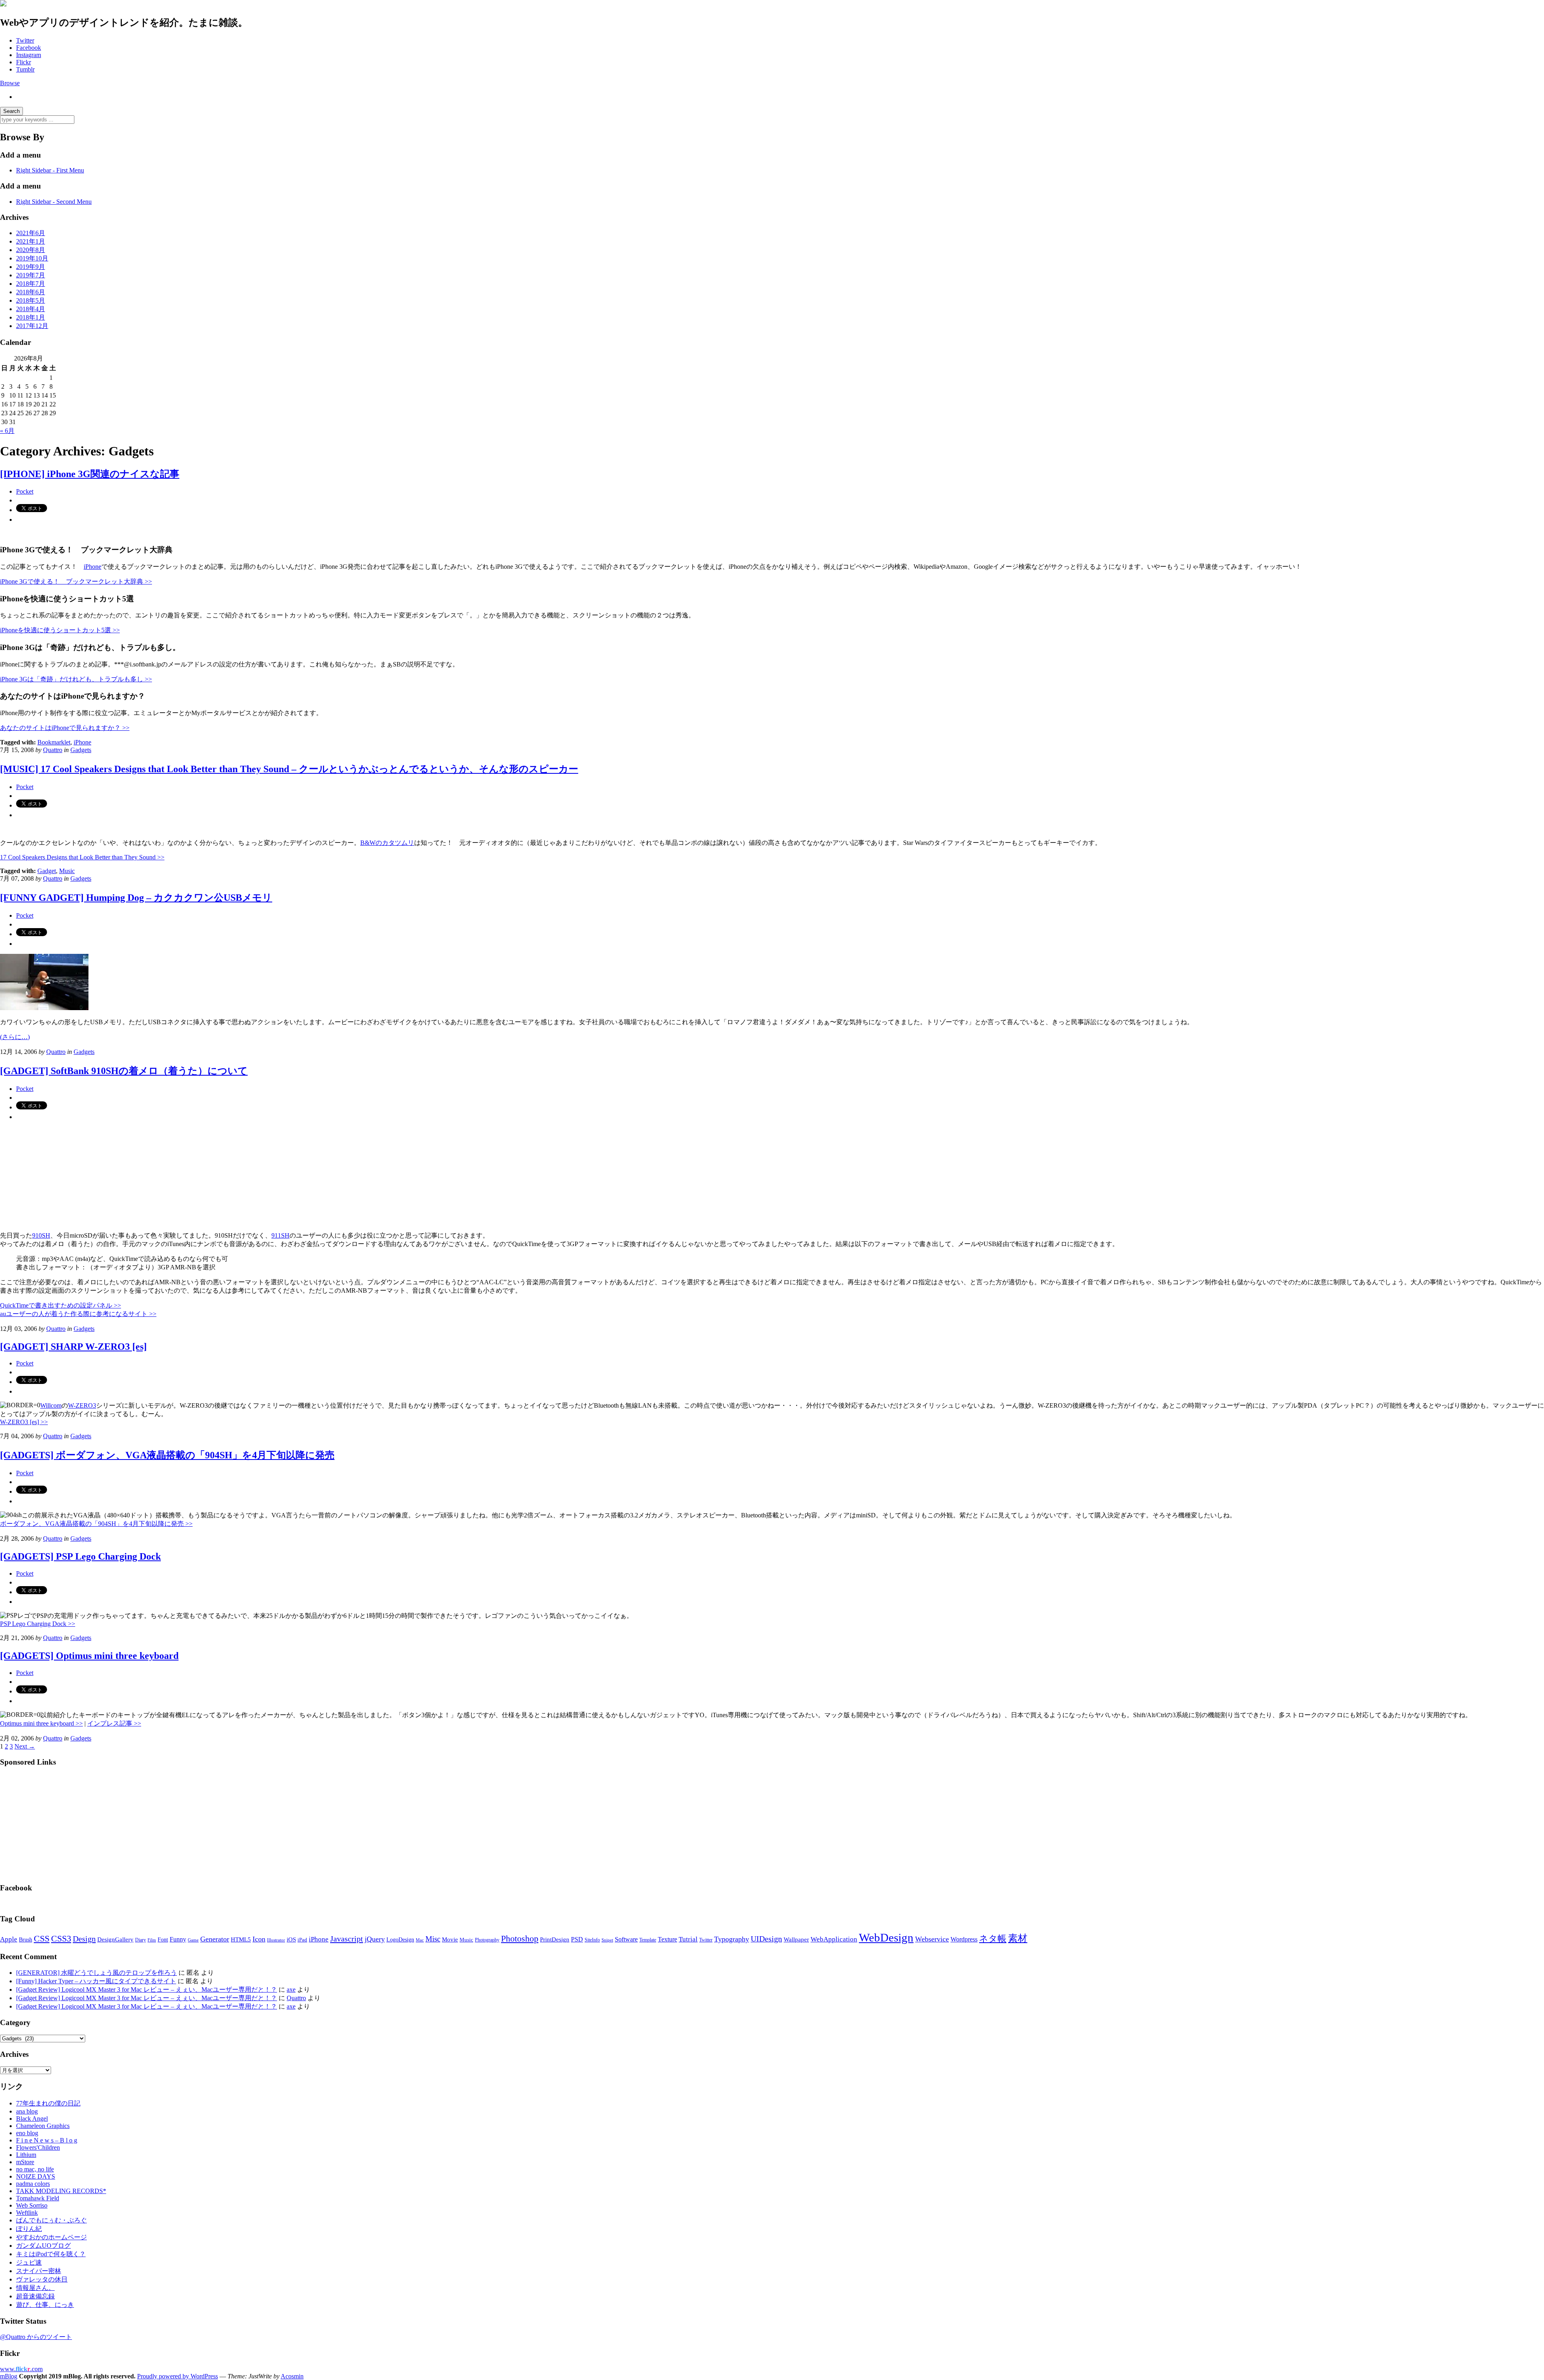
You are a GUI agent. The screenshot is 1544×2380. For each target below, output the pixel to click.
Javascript (347, 1939)
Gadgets (81, 750)
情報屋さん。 (35, 2288)
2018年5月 (31, 300)
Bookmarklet (54, 742)
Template (648, 1940)
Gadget (47, 871)
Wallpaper (796, 1939)
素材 (1018, 1938)
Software (626, 1939)
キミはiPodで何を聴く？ (51, 2254)
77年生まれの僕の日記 (48, 2103)
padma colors (33, 2184)
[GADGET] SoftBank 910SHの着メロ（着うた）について (124, 1071)
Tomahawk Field (38, 2198)
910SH (41, 1235)
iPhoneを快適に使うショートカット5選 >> (60, 630)
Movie (450, 1939)
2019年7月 (31, 275)
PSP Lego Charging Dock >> (38, 1624)
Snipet (607, 1940)
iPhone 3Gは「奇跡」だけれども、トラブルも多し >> (76, 679)
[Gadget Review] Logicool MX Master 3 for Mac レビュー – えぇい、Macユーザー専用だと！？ (147, 1989)
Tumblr (25, 69)
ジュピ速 (29, 2262)
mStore (25, 2162)
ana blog (27, 2111)
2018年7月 (31, 284)
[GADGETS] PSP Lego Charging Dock (80, 1556)
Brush (26, 1940)
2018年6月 (31, 292)
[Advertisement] (60, 1824)
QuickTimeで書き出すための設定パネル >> (61, 1305)
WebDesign (886, 1937)
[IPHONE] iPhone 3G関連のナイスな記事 (90, 474)
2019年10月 (32, 258)
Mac (420, 1940)
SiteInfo (592, 1940)
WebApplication (834, 1939)
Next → (25, 1746)
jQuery (375, 1939)
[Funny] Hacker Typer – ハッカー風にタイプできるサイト (96, 1981)
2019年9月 (31, 267)
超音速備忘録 (35, 2296)
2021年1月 (31, 241)
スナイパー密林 (39, 2271)
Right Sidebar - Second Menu (54, 202)
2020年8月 (31, 250)
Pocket (25, 491)
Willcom (51, 1405)
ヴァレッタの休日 (42, 2279)
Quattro (53, 750)
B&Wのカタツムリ (387, 843)
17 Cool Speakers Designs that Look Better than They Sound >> (82, 857)
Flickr (24, 62)
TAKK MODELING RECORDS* (61, 2191)
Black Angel (32, 2119)
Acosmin (292, 2376)
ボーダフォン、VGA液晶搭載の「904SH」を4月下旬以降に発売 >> (96, 1524)
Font (163, 1940)
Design (84, 1939)
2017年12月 (32, 326)
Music (67, 871)
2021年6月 (31, 233)
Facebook (29, 48)
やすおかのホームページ (51, 2237)
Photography (487, 1940)
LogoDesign (400, 1939)
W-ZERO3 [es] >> (24, 1422)
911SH (280, 1235)
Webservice (932, 1939)
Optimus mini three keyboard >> (41, 1723)
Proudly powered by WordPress (178, 2376)
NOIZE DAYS (36, 2176)
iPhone (92, 567)
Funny (178, 1939)
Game (193, 1940)
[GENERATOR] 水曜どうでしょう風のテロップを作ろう (96, 1973)
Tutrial (688, 1939)
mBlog (9, 2376)
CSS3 (61, 1939)
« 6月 (7, 431)
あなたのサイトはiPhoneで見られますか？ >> (65, 728)
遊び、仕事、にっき (45, 2305)
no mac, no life (35, 2169)
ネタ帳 (993, 1938)
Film (152, 1940)
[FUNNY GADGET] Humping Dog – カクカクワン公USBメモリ (136, 898)
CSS (42, 1939)
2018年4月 (31, 309)
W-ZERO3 (82, 1405)
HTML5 (241, 1939)
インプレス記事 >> (114, 1723)
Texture (667, 1939)
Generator (215, 1939)
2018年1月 (31, 317)
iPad (302, 1940)
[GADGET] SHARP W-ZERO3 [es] (73, 1347)
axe (291, 1989)
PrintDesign (555, 1939)
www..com (21, 2369)
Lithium (26, 2155)
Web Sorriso (32, 2205)
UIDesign (766, 1939)
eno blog (27, 2133)
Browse (10, 83)
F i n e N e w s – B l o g (47, 2140)
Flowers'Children (38, 2147)
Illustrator (276, 1940)
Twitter (25, 40)
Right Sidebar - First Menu (50, 170)
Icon (259, 1939)
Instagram (29, 55)
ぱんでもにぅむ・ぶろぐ (51, 2220)
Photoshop (520, 1938)
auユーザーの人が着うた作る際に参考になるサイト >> (78, 1314)
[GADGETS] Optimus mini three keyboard (89, 1656)
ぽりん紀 (29, 2229)
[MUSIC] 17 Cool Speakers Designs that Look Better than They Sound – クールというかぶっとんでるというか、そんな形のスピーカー (289, 769)
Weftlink (27, 2213)
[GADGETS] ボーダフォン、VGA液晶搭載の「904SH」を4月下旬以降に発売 (167, 1455)
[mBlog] (3, 4)
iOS (291, 1939)
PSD (577, 1939)
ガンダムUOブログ (43, 2246)
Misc (433, 1939)
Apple (9, 1939)
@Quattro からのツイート (36, 2337)
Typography (732, 1939)
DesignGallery (115, 1939)
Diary (141, 1940)
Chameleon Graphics (43, 2126)
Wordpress (964, 1939)
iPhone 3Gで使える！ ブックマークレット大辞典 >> (76, 581)
